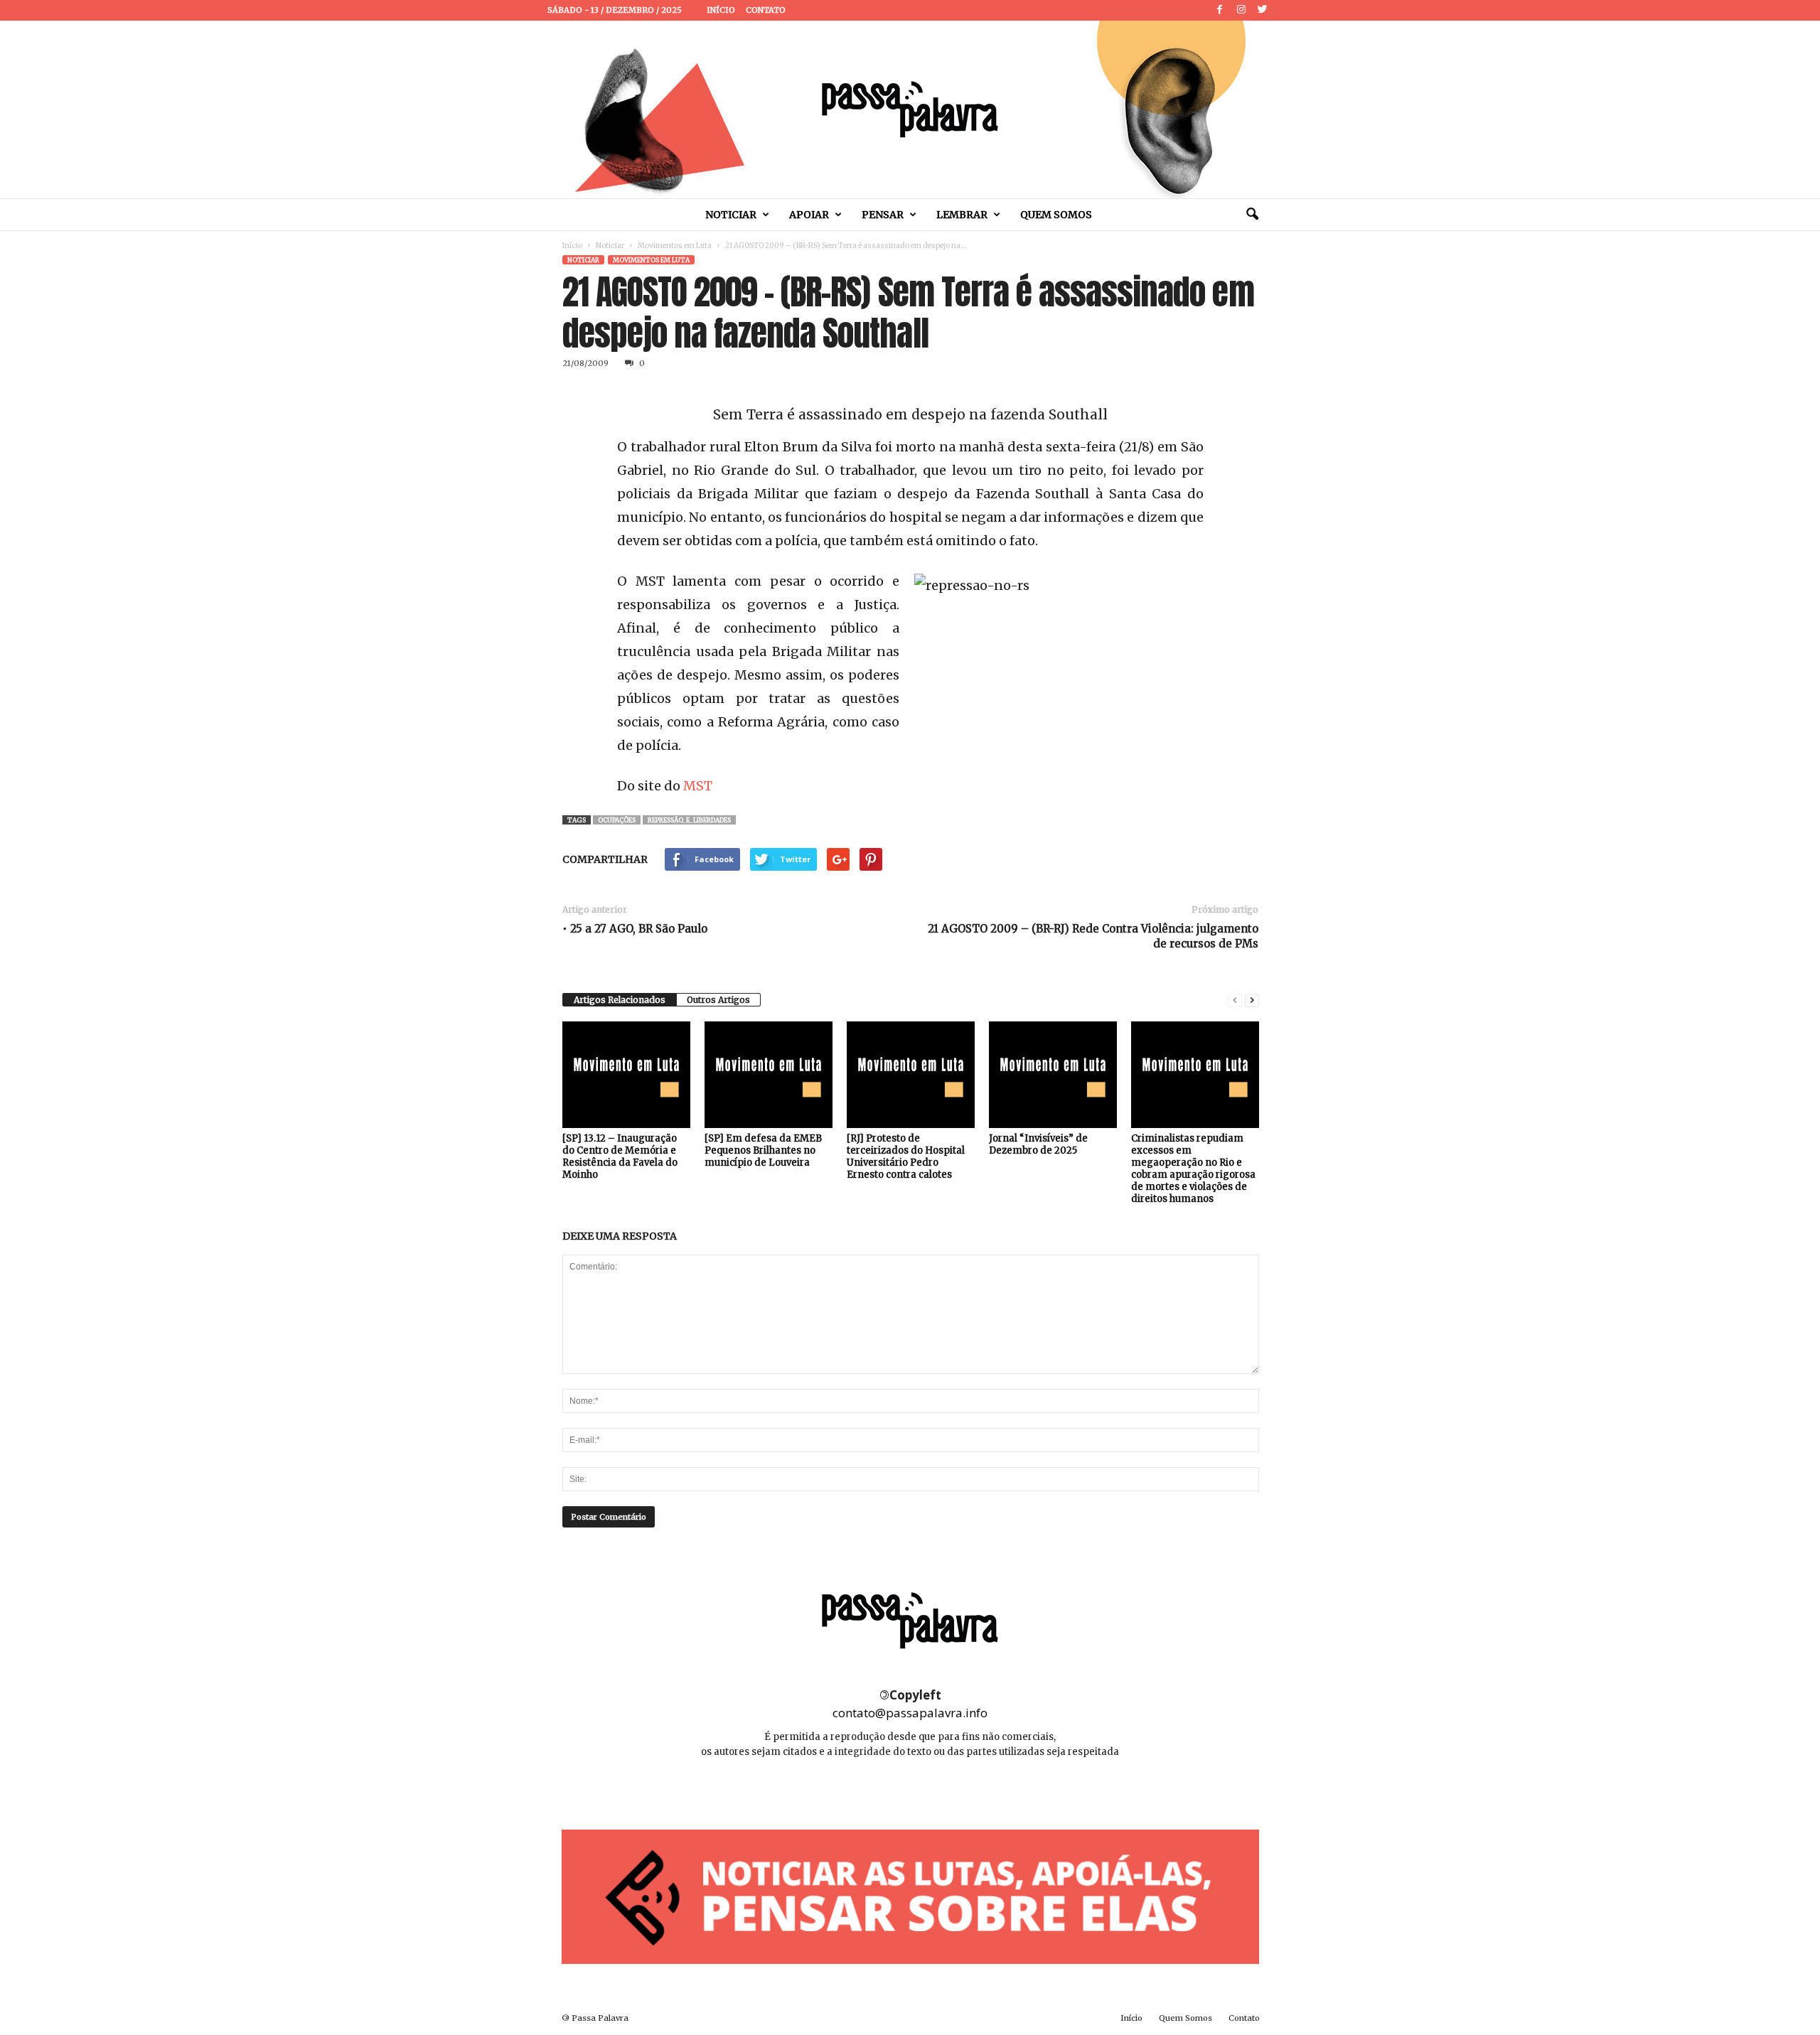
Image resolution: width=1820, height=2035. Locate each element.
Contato (766, 10)
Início (721, 10)
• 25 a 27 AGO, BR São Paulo (635, 929)
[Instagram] (1241, 10)
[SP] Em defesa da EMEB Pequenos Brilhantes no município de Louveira (763, 1150)
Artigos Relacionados (620, 1000)
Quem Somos (1056, 215)
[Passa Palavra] (910, 109)
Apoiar (809, 215)
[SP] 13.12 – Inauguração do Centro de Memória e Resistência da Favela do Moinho (620, 1156)
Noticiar (731, 215)
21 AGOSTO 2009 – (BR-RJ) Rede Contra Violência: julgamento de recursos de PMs (1093, 936)
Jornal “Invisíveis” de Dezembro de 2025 (1038, 1144)
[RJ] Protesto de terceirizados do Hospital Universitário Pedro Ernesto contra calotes (906, 1156)
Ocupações (617, 820)
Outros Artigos (718, 1000)
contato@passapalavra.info (910, 1713)
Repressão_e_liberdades (689, 820)
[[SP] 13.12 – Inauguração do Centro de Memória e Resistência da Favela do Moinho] (626, 1075)
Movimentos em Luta (675, 246)
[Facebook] (1220, 10)
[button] (1252, 215)
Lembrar (962, 215)
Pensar (883, 215)
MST (698, 786)
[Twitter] (1263, 10)
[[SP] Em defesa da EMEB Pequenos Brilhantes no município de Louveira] (769, 1075)
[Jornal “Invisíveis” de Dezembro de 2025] (1053, 1075)
